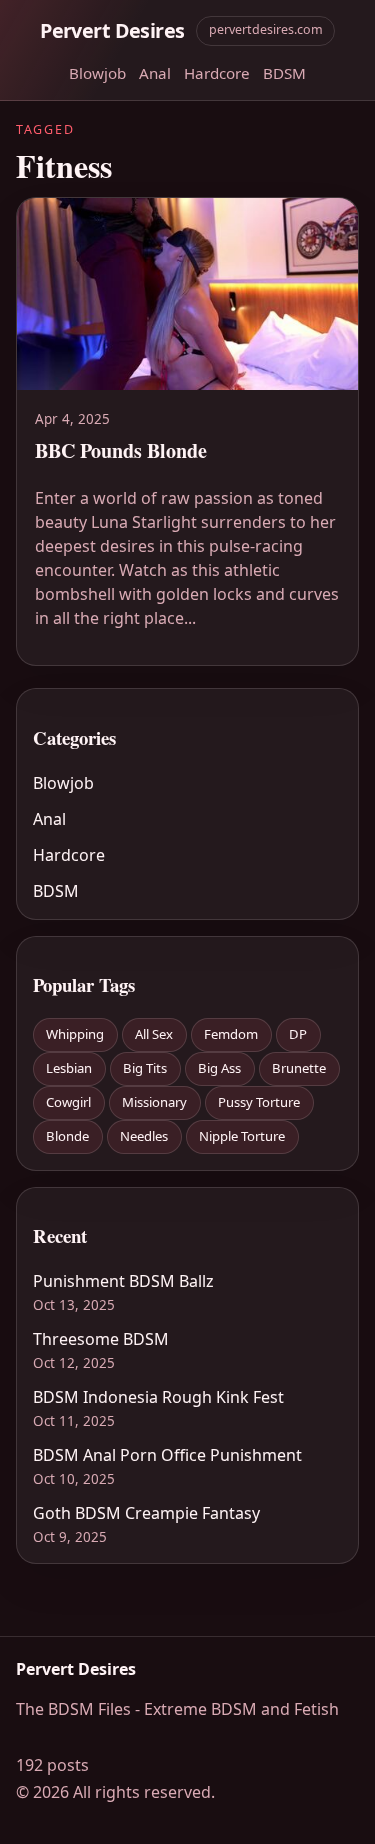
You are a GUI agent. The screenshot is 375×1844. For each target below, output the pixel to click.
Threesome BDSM (101, 1339)
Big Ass (219, 1068)
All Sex (154, 1034)
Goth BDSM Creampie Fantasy (146, 1513)
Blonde (67, 1136)
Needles (144, 1136)
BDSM (284, 73)
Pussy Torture (259, 1102)
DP (298, 1034)
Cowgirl (68, 1102)
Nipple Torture (242, 1136)
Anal (155, 73)
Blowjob (97, 73)
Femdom (231, 1034)
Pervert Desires (112, 30)
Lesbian (69, 1068)
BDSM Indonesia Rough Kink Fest (158, 1397)
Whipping (75, 1034)
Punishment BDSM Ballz (123, 1281)
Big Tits (145, 1068)
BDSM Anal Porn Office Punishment (167, 1455)
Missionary (154, 1102)
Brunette (299, 1068)
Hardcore (217, 73)
